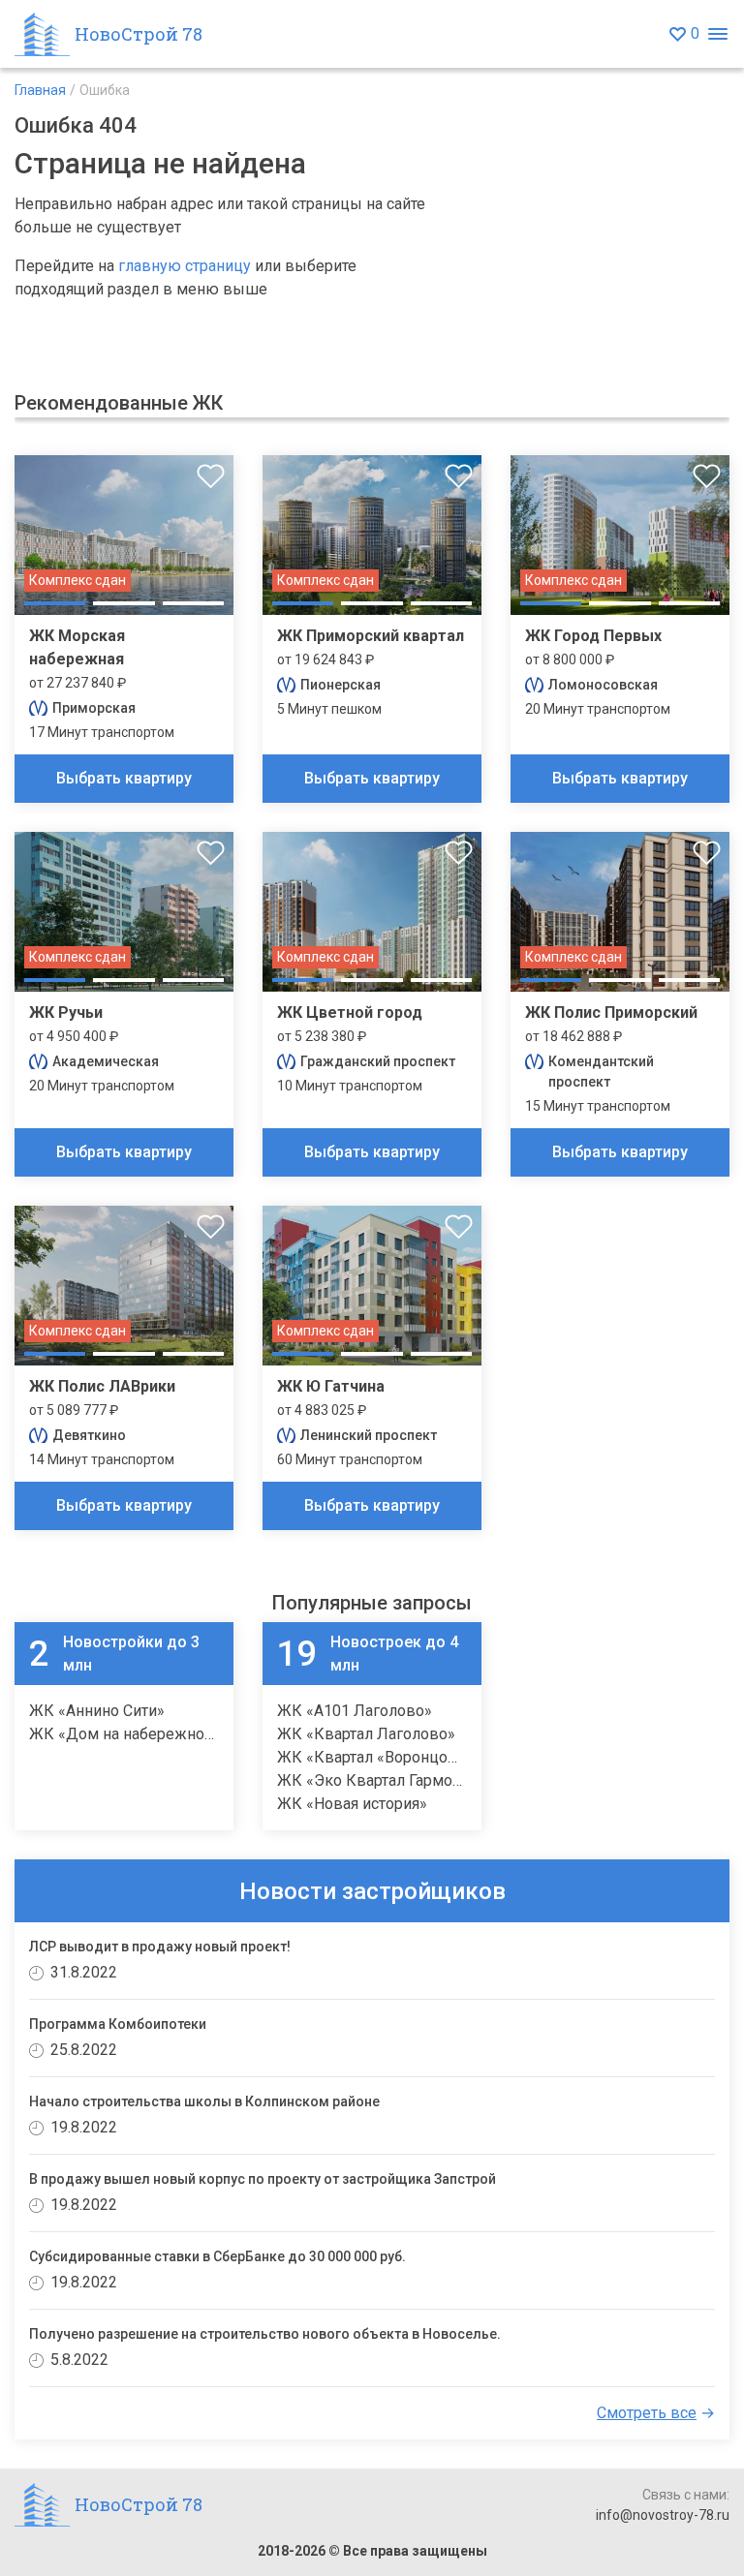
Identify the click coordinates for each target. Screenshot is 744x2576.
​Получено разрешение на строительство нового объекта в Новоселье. (265, 2334)
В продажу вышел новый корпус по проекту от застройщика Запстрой (263, 2179)
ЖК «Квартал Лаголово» (366, 1734)
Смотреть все (647, 2413)
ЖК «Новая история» (352, 1804)
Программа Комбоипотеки (118, 2024)
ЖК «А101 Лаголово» (355, 1711)
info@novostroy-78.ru (663, 2515)
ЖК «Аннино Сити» (97, 1711)
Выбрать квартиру (124, 778)
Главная (40, 90)
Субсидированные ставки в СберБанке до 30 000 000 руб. (217, 2256)
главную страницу (185, 266)
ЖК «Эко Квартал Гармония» (381, 1780)
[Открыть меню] (717, 34)
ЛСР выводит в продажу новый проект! (160, 1947)
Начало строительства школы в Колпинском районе (204, 2101)
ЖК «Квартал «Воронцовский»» (392, 1757)
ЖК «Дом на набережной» (125, 1734)
